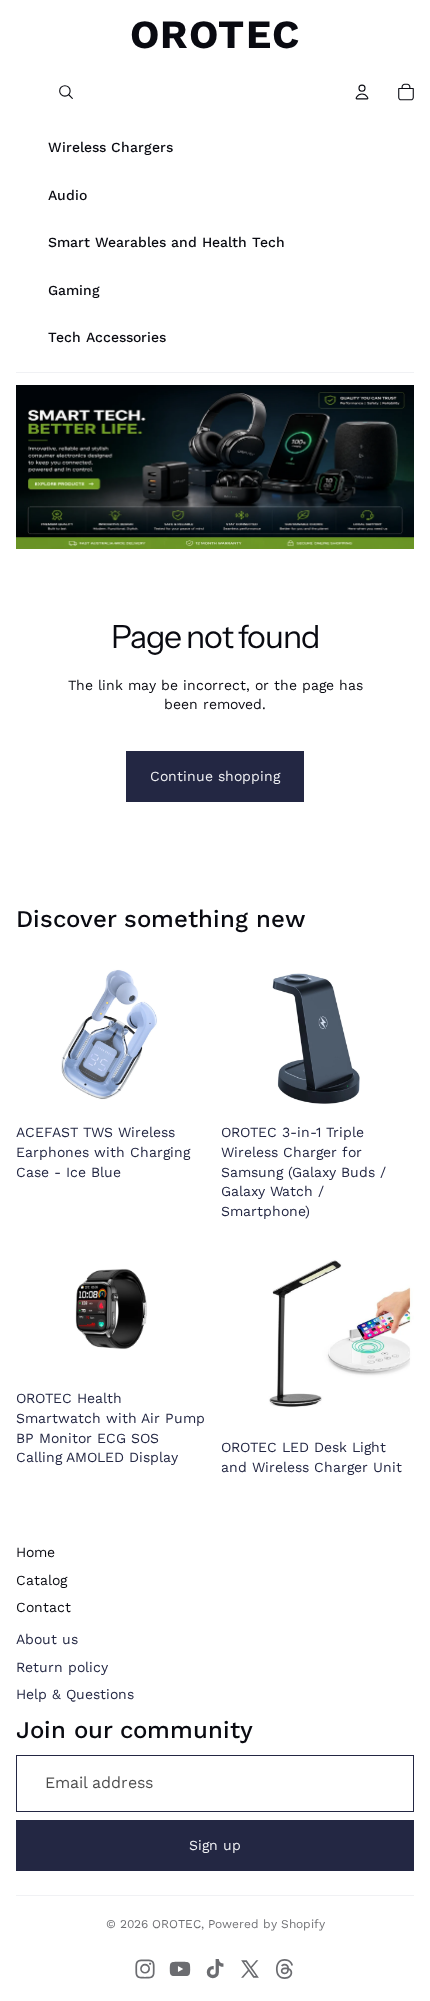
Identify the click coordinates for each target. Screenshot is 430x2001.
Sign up (215, 1845)
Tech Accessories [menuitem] (107, 337)
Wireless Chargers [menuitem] (110, 147)
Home (35, 1552)
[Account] (362, 92)
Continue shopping (215, 776)
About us (47, 1639)
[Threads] (285, 1969)
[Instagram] (145, 1969)
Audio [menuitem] (67, 195)
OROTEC (176, 1924)
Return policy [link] (62, 1667)
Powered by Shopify (266, 1924)
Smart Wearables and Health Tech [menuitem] (166, 242)
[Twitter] (250, 1969)
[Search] (66, 92)
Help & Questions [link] (75, 1694)
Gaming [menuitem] (74, 290)
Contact (43, 1607)
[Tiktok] (215, 1969)
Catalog (41, 1580)
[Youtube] (180, 1969)
